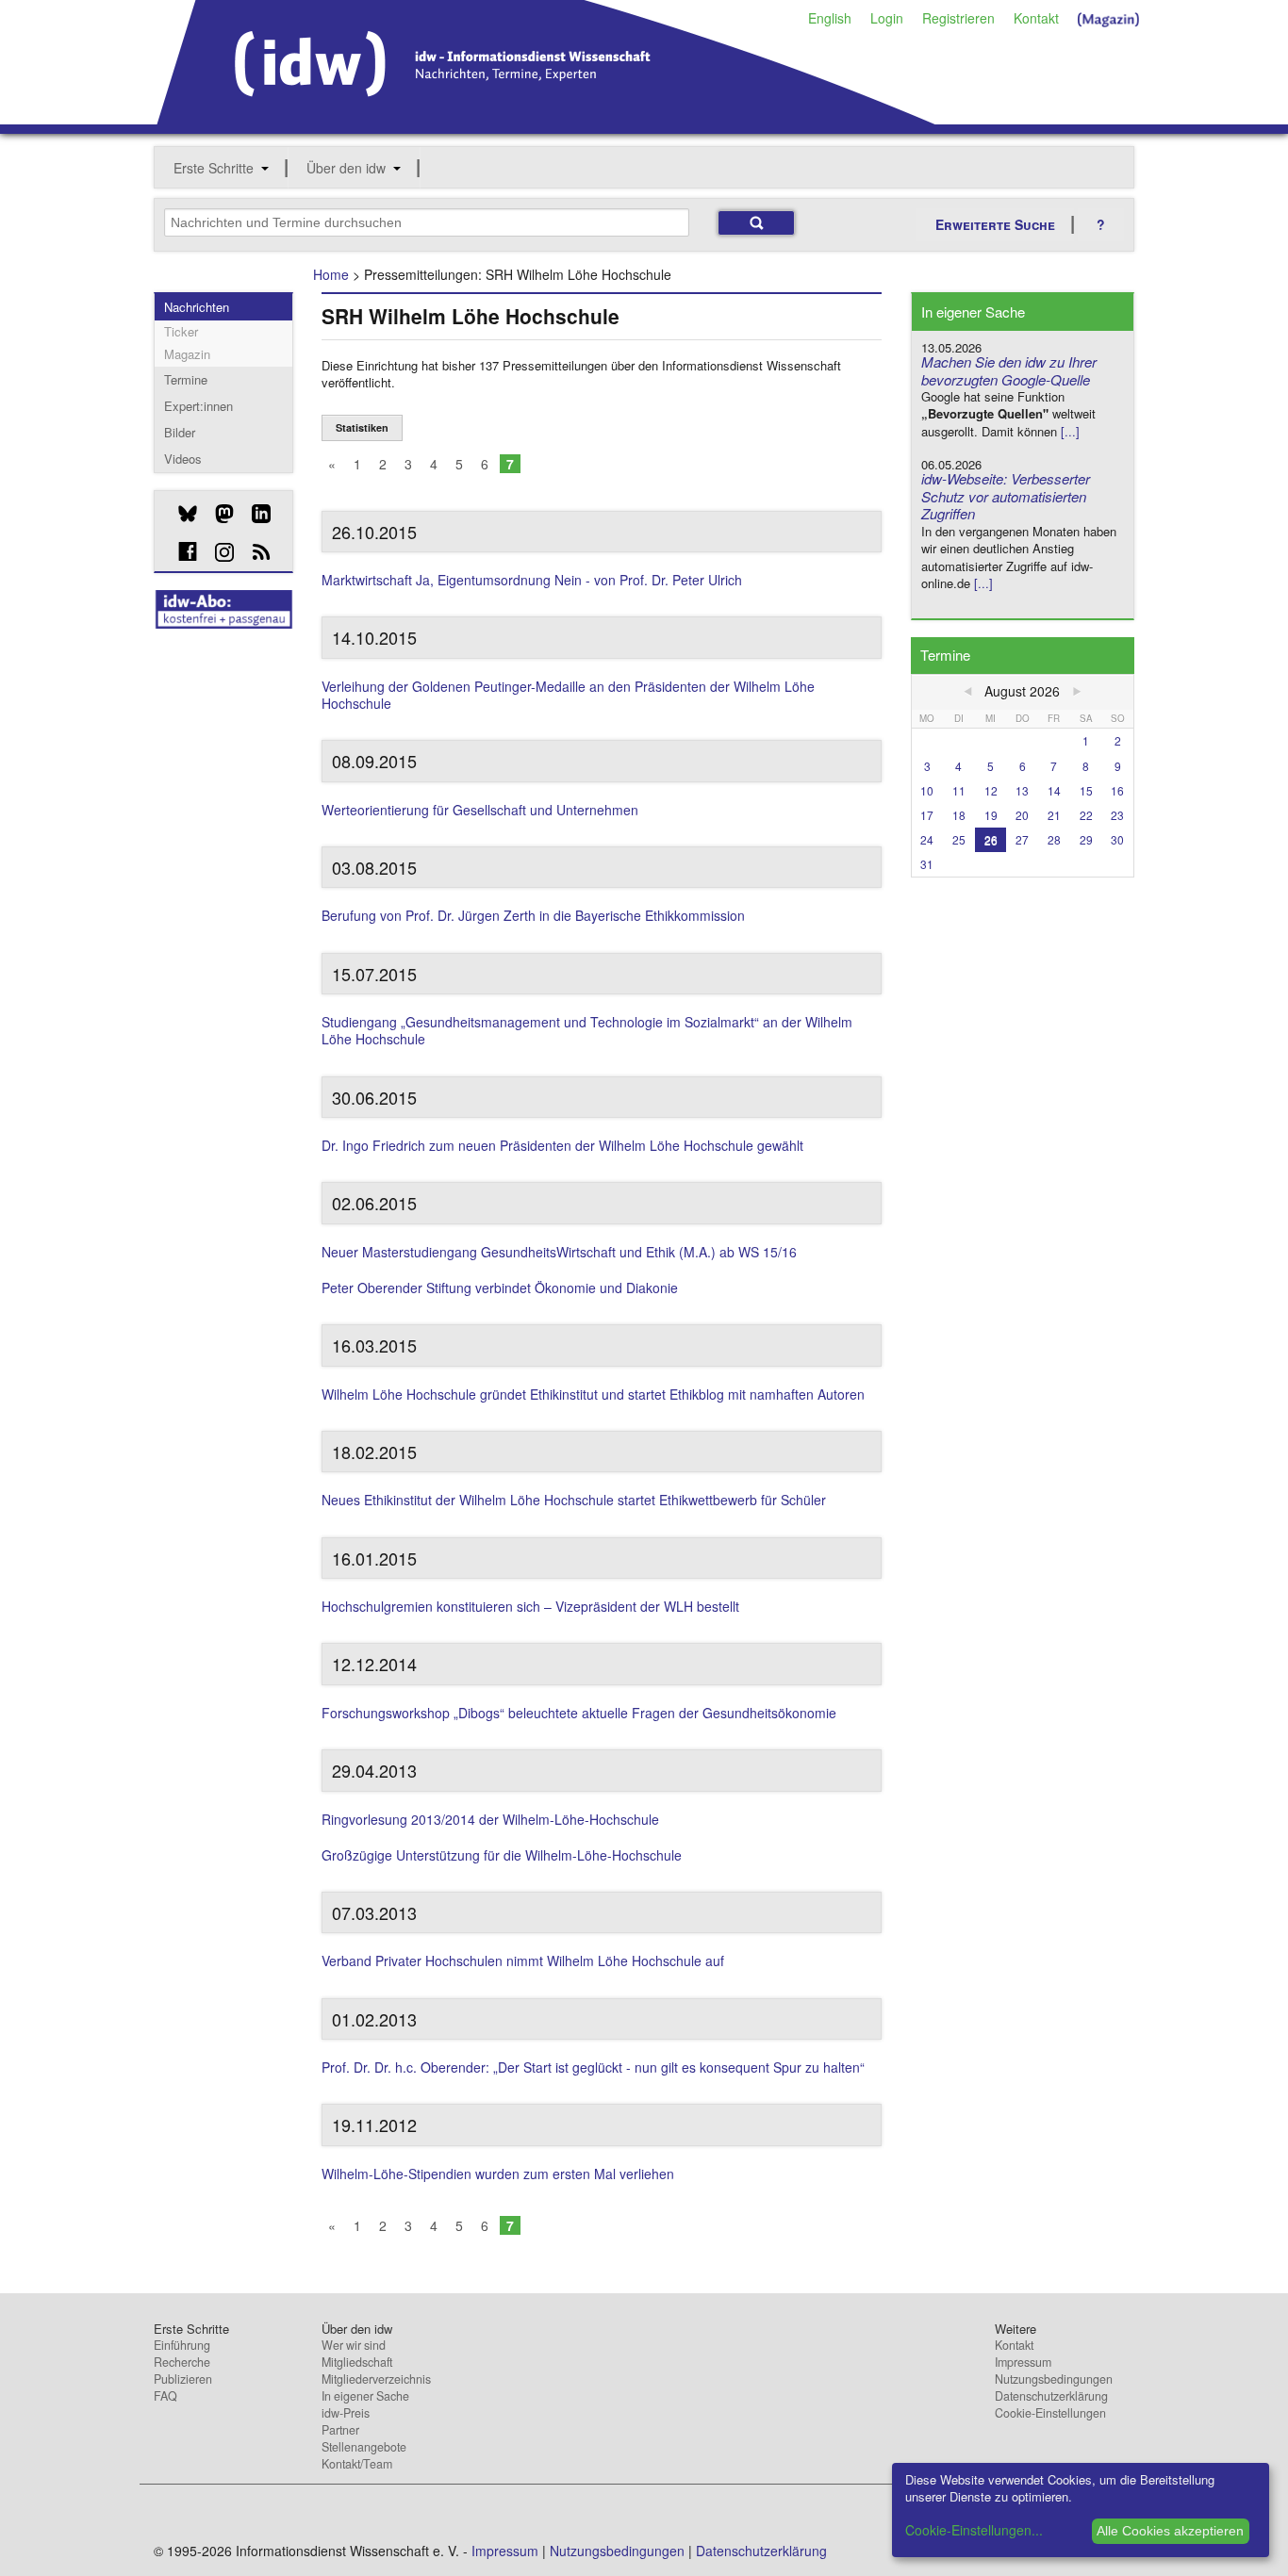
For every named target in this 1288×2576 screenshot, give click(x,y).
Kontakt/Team (357, 2464)
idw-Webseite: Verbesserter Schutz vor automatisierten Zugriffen (1006, 496)
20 (1022, 815)
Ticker (181, 331)
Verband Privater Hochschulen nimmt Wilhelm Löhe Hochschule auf (523, 1961)
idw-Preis (346, 2413)
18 (959, 815)
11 (959, 790)
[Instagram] (217, 552)
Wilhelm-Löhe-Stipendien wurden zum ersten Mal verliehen (498, 2174)
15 (1086, 790)
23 (1117, 815)
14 (1054, 790)
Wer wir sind (354, 2345)
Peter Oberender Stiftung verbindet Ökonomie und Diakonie (500, 1288)
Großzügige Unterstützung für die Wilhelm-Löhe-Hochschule (502, 1855)
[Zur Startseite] (546, 118)
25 (959, 839)
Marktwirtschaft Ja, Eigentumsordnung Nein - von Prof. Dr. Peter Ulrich (532, 580)
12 (991, 790)
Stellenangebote (364, 2447)
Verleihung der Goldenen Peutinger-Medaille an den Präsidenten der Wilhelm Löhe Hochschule (568, 695)
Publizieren (183, 2379)
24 (927, 839)
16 (1117, 790)
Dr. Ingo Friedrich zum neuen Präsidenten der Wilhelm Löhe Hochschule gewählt (562, 1145)
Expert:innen (198, 406)
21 (1054, 815)
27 (1022, 839)
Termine (186, 379)
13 (1022, 790)
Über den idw (346, 168)
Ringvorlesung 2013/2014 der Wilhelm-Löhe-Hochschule (490, 1819)
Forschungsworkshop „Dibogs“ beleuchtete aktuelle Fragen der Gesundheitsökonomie (579, 1713)
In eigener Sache (365, 2396)
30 (1117, 839)
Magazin (187, 354)
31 (927, 864)
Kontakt (1036, 18)
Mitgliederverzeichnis (376, 2379)
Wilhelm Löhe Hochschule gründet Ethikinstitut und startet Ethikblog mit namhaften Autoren (593, 1394)
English (830, 18)
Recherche (182, 2362)
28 (1054, 839)
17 (927, 815)
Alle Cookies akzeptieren (1170, 2531)
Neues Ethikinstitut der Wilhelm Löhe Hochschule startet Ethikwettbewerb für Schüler (574, 1500)
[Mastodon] (217, 514)
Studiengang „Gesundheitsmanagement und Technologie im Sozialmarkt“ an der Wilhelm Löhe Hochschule (587, 1030)
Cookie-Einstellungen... (974, 2530)
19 (991, 815)
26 (991, 839)
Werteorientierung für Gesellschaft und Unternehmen (480, 810)
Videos (183, 459)
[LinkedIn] (254, 514)
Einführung (182, 2345)
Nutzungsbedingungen (1054, 2379)
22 (1086, 815)
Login (887, 18)
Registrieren (958, 18)
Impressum (1023, 2362)
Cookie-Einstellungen (1050, 2413)
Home (331, 274)
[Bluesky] (181, 514)
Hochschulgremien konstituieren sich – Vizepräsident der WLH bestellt (530, 1606)
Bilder (180, 432)
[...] (1070, 431)
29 (1086, 839)
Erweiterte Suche (995, 224)
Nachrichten (197, 307)
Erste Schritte (214, 168)
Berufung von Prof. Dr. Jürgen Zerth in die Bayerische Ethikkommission (533, 915)
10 (927, 790)
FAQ (165, 2396)
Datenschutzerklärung (1051, 2396)
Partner (340, 2430)
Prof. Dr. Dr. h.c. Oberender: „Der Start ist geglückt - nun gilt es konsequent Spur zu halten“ (593, 2067)
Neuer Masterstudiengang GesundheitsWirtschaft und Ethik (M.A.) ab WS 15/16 (559, 1252)
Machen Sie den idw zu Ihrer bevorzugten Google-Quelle (1009, 370)
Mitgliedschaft (357, 2362)
